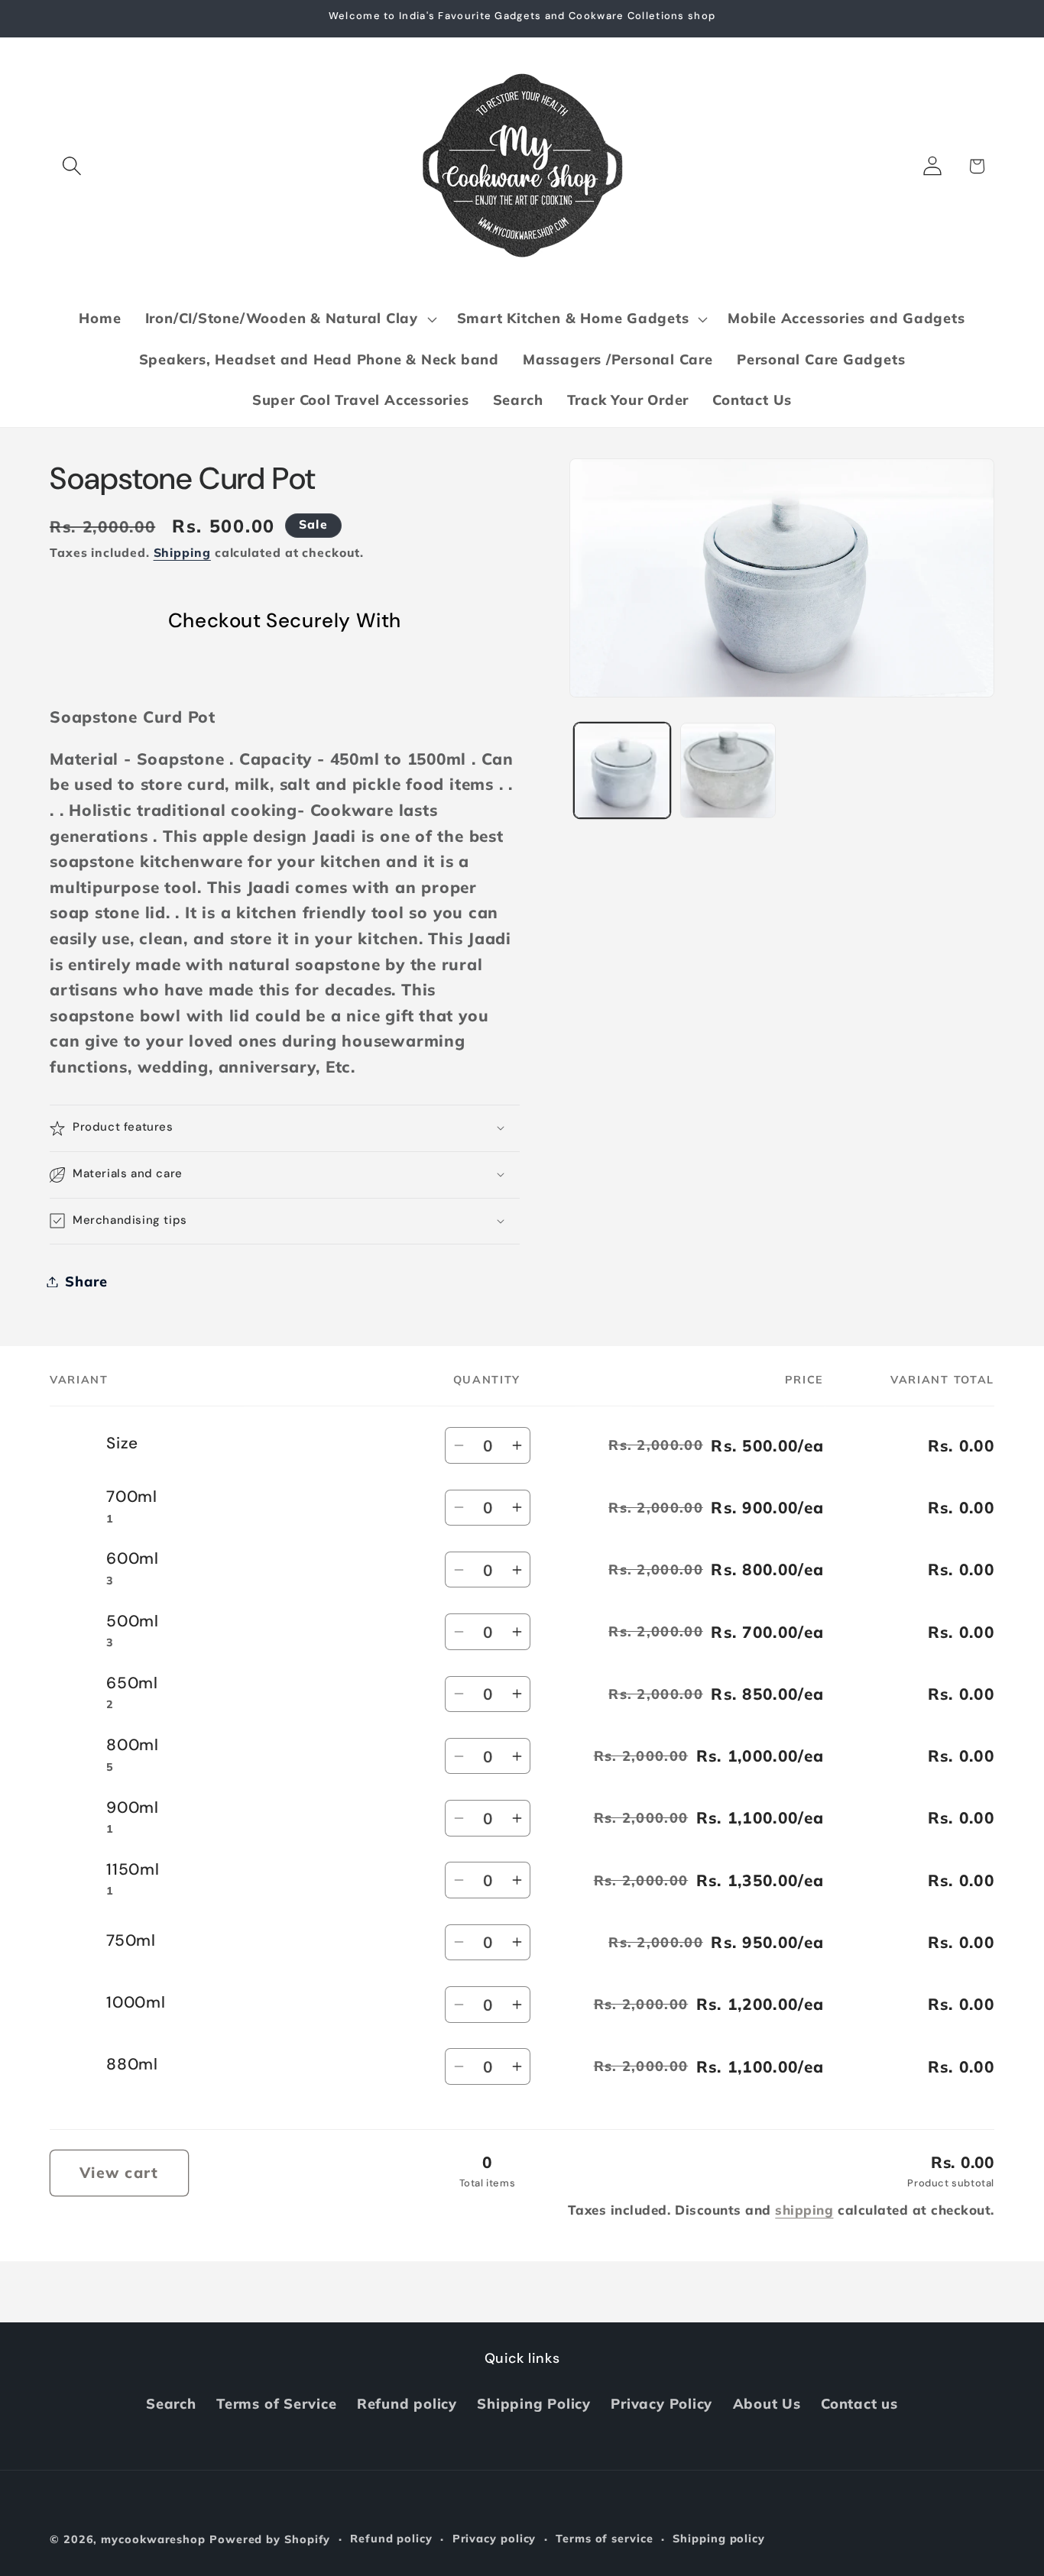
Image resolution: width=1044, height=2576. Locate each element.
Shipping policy (719, 2539)
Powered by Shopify (270, 2539)
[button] (71, 166)
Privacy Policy (661, 2404)
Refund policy (407, 2404)
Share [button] (86, 1282)
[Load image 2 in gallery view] (728, 770)
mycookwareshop (153, 2539)
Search (171, 2404)
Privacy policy (494, 2539)
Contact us (859, 2404)
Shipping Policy (534, 2404)
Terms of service (605, 2539)
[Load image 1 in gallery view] (622, 770)
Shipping (182, 552)
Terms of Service (276, 2404)
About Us (767, 2404)
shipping (804, 2210)
